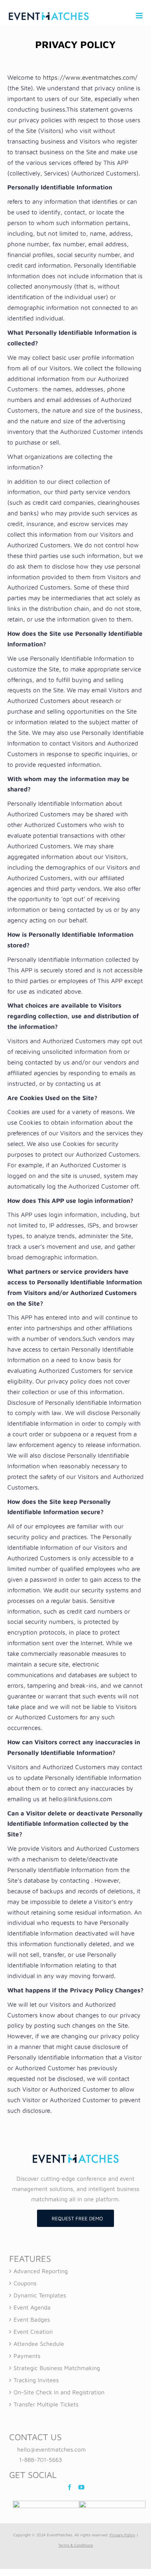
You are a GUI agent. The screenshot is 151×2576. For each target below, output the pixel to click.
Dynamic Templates (40, 2295)
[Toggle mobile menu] (140, 16)
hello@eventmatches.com (51, 2449)
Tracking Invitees (36, 2380)
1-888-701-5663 (40, 2460)
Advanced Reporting (41, 2271)
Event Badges (32, 2319)
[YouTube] (81, 2487)
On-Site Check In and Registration (59, 2392)
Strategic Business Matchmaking (57, 2368)
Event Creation (33, 2332)
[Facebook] (70, 2487)
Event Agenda (32, 2307)
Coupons (25, 2283)
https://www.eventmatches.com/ (90, 77)
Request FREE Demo (77, 2218)
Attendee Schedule (39, 2344)
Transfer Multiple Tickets (46, 2404)
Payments (27, 2356)
